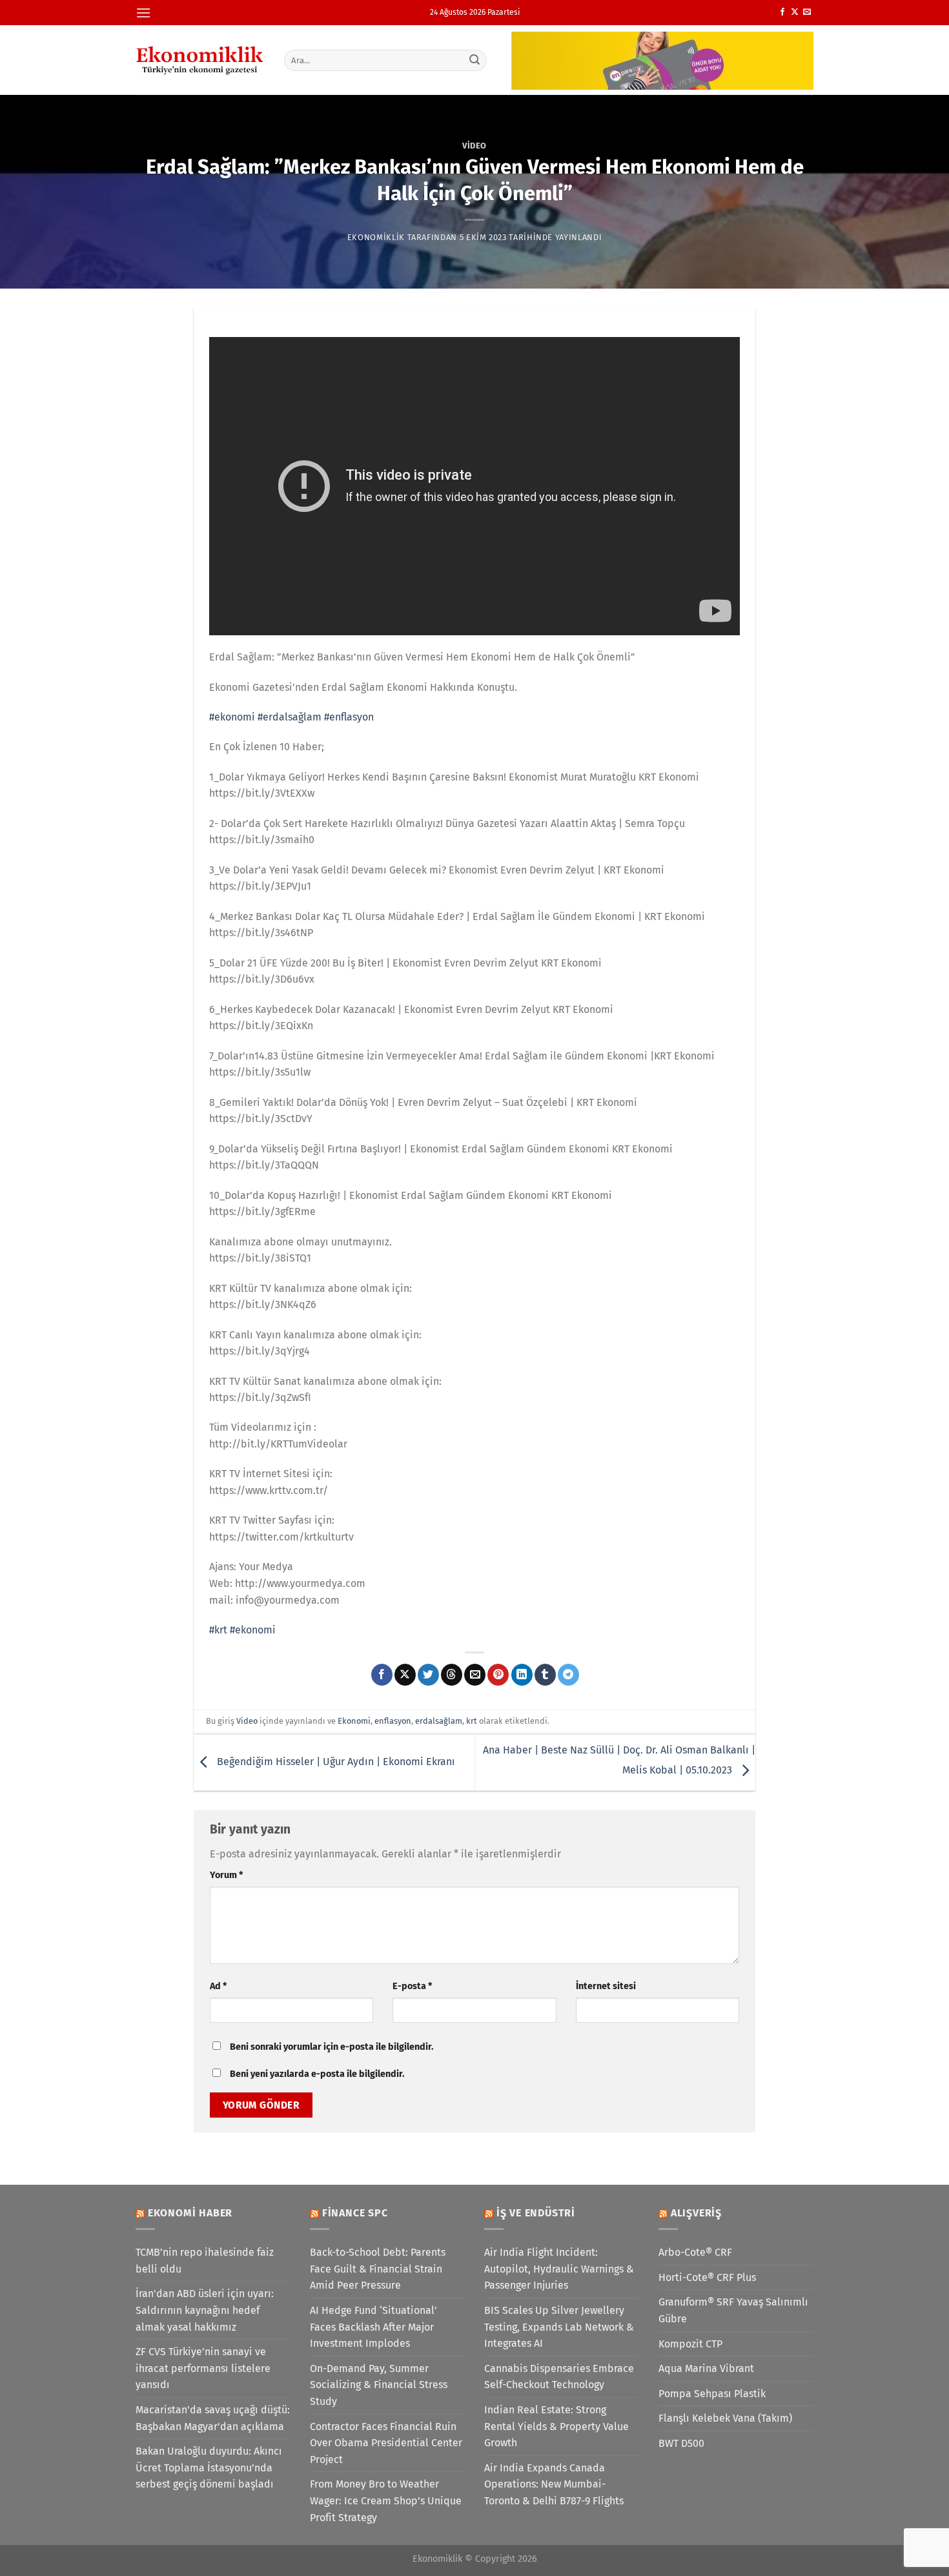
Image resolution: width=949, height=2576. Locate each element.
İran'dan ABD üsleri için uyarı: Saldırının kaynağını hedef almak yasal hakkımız (205, 2310)
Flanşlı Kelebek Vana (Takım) (725, 2418)
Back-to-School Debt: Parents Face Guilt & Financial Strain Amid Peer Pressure (378, 2269)
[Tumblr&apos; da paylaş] (545, 1675)
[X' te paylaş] (405, 1675)
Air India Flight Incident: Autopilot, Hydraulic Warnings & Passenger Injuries (559, 2269)
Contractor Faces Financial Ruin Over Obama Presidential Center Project (386, 2443)
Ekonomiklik (376, 237)
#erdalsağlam (290, 717)
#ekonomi (232, 717)
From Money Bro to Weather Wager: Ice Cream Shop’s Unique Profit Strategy (386, 2500)
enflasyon (393, 1721)
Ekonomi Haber (190, 2213)
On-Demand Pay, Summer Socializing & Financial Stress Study (379, 2385)
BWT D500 (681, 2443)
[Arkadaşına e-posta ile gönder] (475, 1675)
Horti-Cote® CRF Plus (707, 2277)
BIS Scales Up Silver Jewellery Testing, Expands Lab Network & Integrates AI (559, 2327)
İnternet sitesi (606, 1986)
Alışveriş (696, 2213)
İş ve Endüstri (536, 2213)
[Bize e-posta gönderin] (807, 12)
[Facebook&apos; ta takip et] (782, 12)
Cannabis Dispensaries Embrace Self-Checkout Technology (559, 2377)
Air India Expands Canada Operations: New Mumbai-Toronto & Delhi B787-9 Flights (554, 2484)
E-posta (412, 1986)
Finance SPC (355, 2213)
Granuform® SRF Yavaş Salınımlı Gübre (733, 2310)
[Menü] (143, 13)
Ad (218, 1986)
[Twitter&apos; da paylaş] (428, 1675)
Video (474, 146)
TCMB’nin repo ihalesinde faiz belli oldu (205, 2261)
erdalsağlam (439, 1721)
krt (472, 1721)
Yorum (226, 1875)
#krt (218, 1630)
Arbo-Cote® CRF (695, 2252)
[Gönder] (475, 60)
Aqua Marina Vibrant (706, 2368)
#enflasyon (349, 717)
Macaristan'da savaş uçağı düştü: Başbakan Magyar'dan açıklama (213, 2418)
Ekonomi (354, 1721)
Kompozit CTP (690, 2344)
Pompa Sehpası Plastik (712, 2394)
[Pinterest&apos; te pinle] (498, 1675)
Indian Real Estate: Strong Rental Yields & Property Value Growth (556, 2426)
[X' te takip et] (795, 12)
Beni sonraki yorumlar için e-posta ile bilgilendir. (332, 2047)
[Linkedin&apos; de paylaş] (522, 1675)
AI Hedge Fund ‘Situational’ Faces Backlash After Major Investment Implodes (373, 2327)
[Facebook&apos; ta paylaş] (382, 1675)
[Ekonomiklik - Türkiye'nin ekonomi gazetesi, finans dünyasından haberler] (200, 60)
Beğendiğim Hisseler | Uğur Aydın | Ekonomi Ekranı (335, 1762)
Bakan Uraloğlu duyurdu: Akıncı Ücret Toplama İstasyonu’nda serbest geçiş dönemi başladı (209, 2468)
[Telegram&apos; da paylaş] (568, 1675)
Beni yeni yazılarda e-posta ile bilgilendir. (317, 2074)
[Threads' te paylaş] (452, 1675)
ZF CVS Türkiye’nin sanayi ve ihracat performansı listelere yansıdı (203, 2368)
